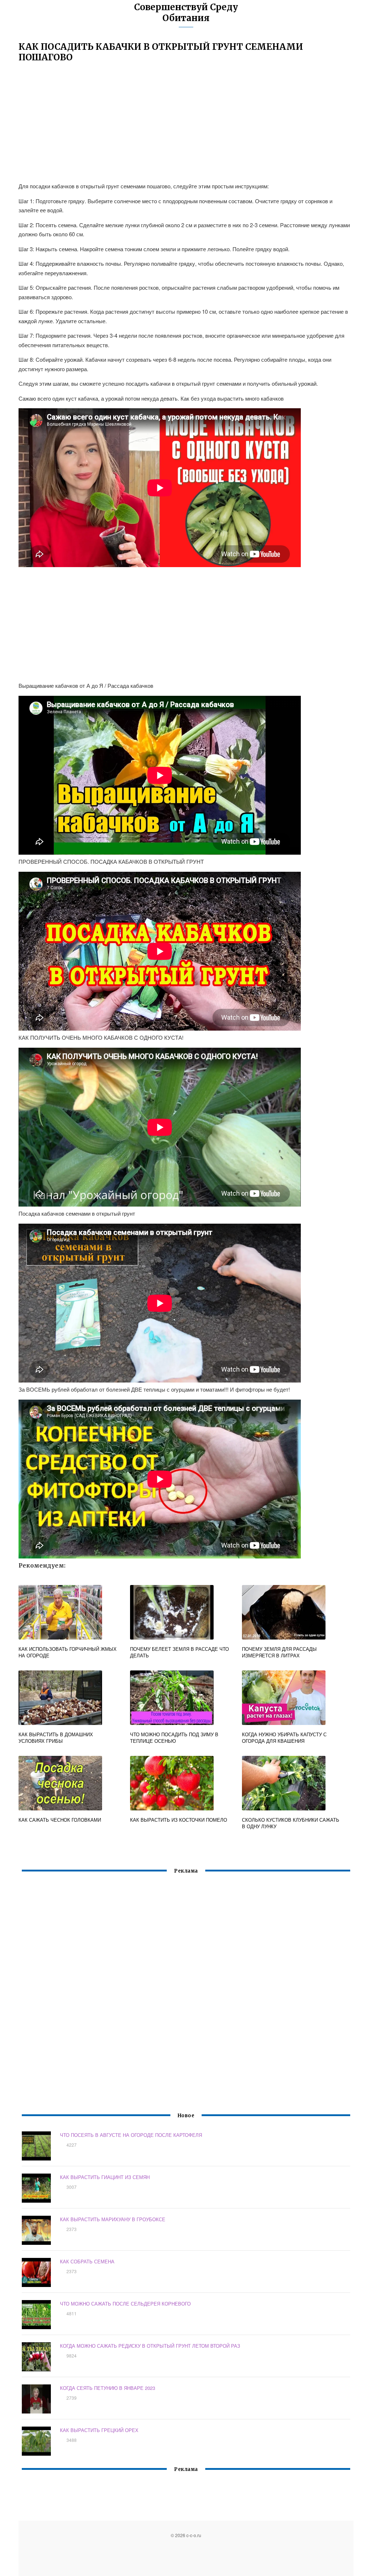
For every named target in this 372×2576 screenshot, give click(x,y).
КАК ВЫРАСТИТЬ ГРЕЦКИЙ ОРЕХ (99, 2430)
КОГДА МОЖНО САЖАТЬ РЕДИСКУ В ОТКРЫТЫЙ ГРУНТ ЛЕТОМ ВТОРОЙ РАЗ (150, 2346)
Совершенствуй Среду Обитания (186, 13)
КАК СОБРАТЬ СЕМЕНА (87, 2261)
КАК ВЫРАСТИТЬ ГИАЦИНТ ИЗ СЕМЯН (105, 2177)
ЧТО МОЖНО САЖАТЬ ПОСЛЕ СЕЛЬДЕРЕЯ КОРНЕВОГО (125, 2304)
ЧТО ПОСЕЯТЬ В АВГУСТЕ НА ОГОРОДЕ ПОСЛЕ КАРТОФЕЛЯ (131, 2135)
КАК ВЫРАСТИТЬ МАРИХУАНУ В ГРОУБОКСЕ (113, 2219)
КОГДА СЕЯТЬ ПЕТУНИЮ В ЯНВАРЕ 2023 (108, 2388)
